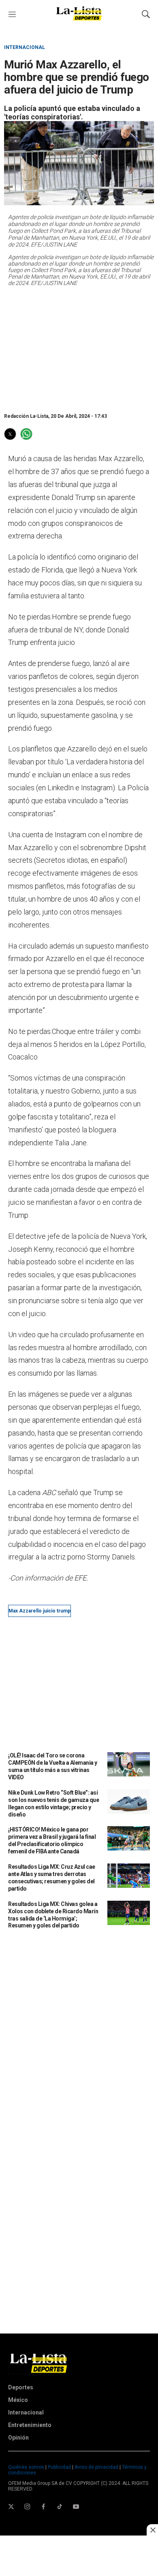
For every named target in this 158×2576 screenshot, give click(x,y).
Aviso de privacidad (96, 2467)
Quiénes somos (26, 2467)
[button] (10, 434)
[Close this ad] (152, 2530)
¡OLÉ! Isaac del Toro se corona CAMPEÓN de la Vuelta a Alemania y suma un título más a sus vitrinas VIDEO (53, 1766)
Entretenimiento (30, 2425)
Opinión (18, 2438)
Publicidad (60, 2467)
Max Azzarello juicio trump (39, 1611)
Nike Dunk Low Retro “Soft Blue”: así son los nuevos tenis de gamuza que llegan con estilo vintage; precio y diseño (53, 1804)
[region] (72, 349)
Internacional (25, 47)
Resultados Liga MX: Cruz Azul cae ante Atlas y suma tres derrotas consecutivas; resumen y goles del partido (52, 1878)
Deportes (21, 2387)
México (18, 2400)
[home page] (79, 19)
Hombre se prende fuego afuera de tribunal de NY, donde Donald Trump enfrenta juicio (69, 630)
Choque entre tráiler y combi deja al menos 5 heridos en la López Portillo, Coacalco (77, 1044)
